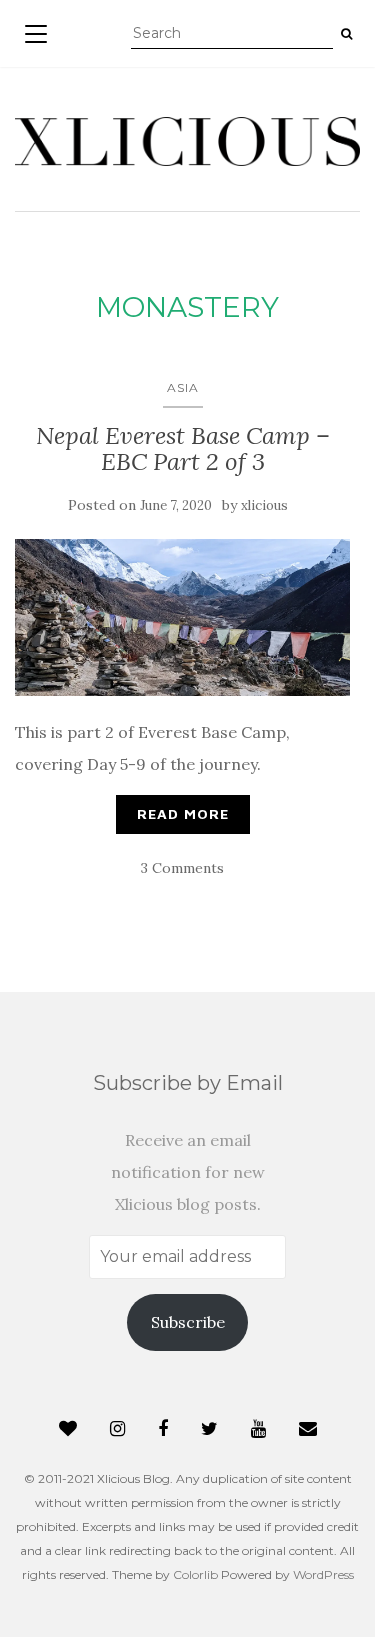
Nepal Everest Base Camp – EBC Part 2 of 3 (183, 448)
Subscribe (188, 1322)
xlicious (264, 505)
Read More (183, 813)
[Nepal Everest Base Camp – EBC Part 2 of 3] (182, 617)
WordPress (323, 1574)
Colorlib (195, 1574)
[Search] (346, 34)
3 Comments (182, 868)
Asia (183, 387)
